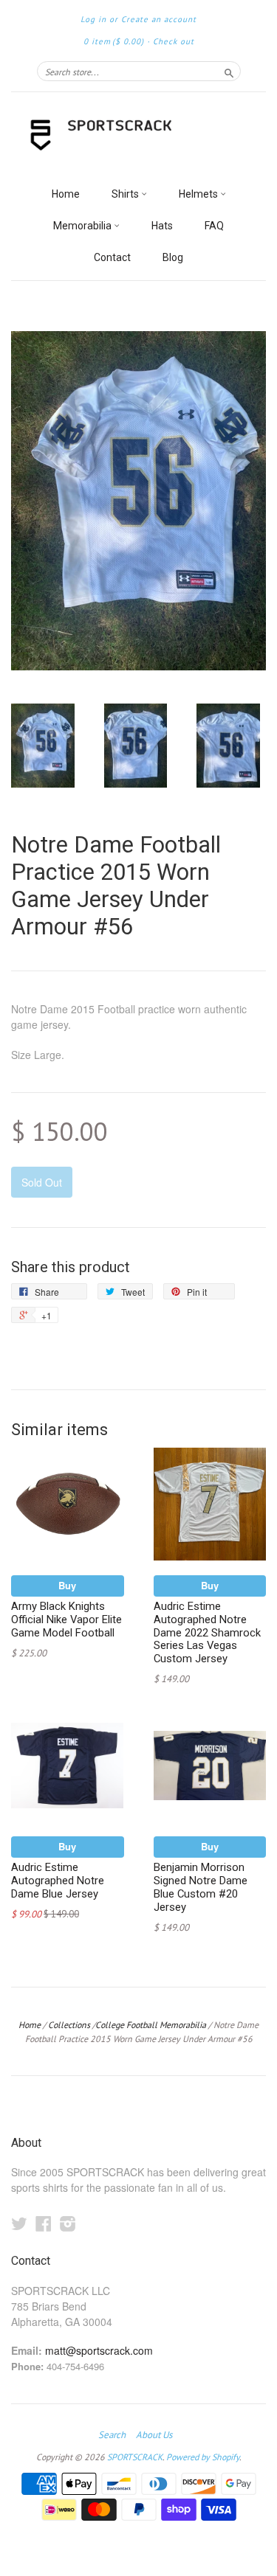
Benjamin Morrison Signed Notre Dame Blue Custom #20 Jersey (201, 1887)
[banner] (138, 136)
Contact (112, 257)
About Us (154, 2435)
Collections (69, 2025)
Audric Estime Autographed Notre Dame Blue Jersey (58, 1881)
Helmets (199, 194)
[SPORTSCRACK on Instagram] (68, 2223)
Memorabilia (83, 226)
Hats (162, 226)
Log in (93, 19)
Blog (173, 257)
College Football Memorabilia (151, 2025)
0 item (114, 41)
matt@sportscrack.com (99, 2350)
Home (66, 194)
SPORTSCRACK (135, 2457)
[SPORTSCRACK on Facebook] (44, 2223)
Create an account (159, 19)
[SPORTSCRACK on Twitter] (19, 2223)
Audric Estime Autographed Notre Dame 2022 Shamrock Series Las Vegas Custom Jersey (207, 1632)
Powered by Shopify (203, 2457)
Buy (67, 1585)
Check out (174, 41)
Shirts (126, 194)
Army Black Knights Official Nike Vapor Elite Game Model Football (66, 1619)
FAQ (214, 226)
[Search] (229, 71)
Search (112, 2435)
